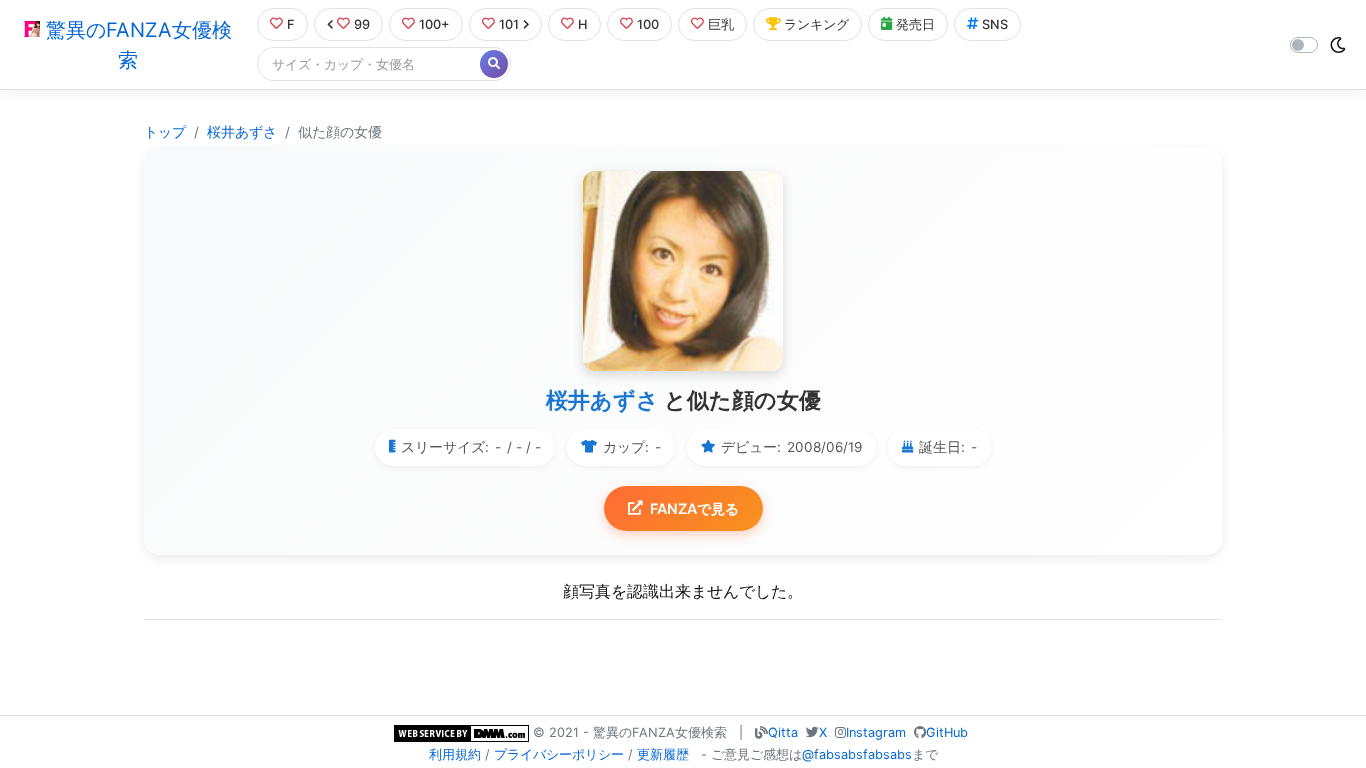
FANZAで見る (694, 508)
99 (362, 24)
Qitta (783, 732)
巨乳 (721, 24)
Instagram (876, 732)
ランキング (816, 24)
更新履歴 (663, 754)
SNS (995, 24)
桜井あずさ (242, 132)
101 (509, 24)
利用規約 (455, 754)
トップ (165, 132)
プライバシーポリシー (559, 754)
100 (648, 24)
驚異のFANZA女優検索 (136, 45)
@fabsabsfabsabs (857, 754)
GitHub (947, 732)
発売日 (915, 24)
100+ (434, 24)
